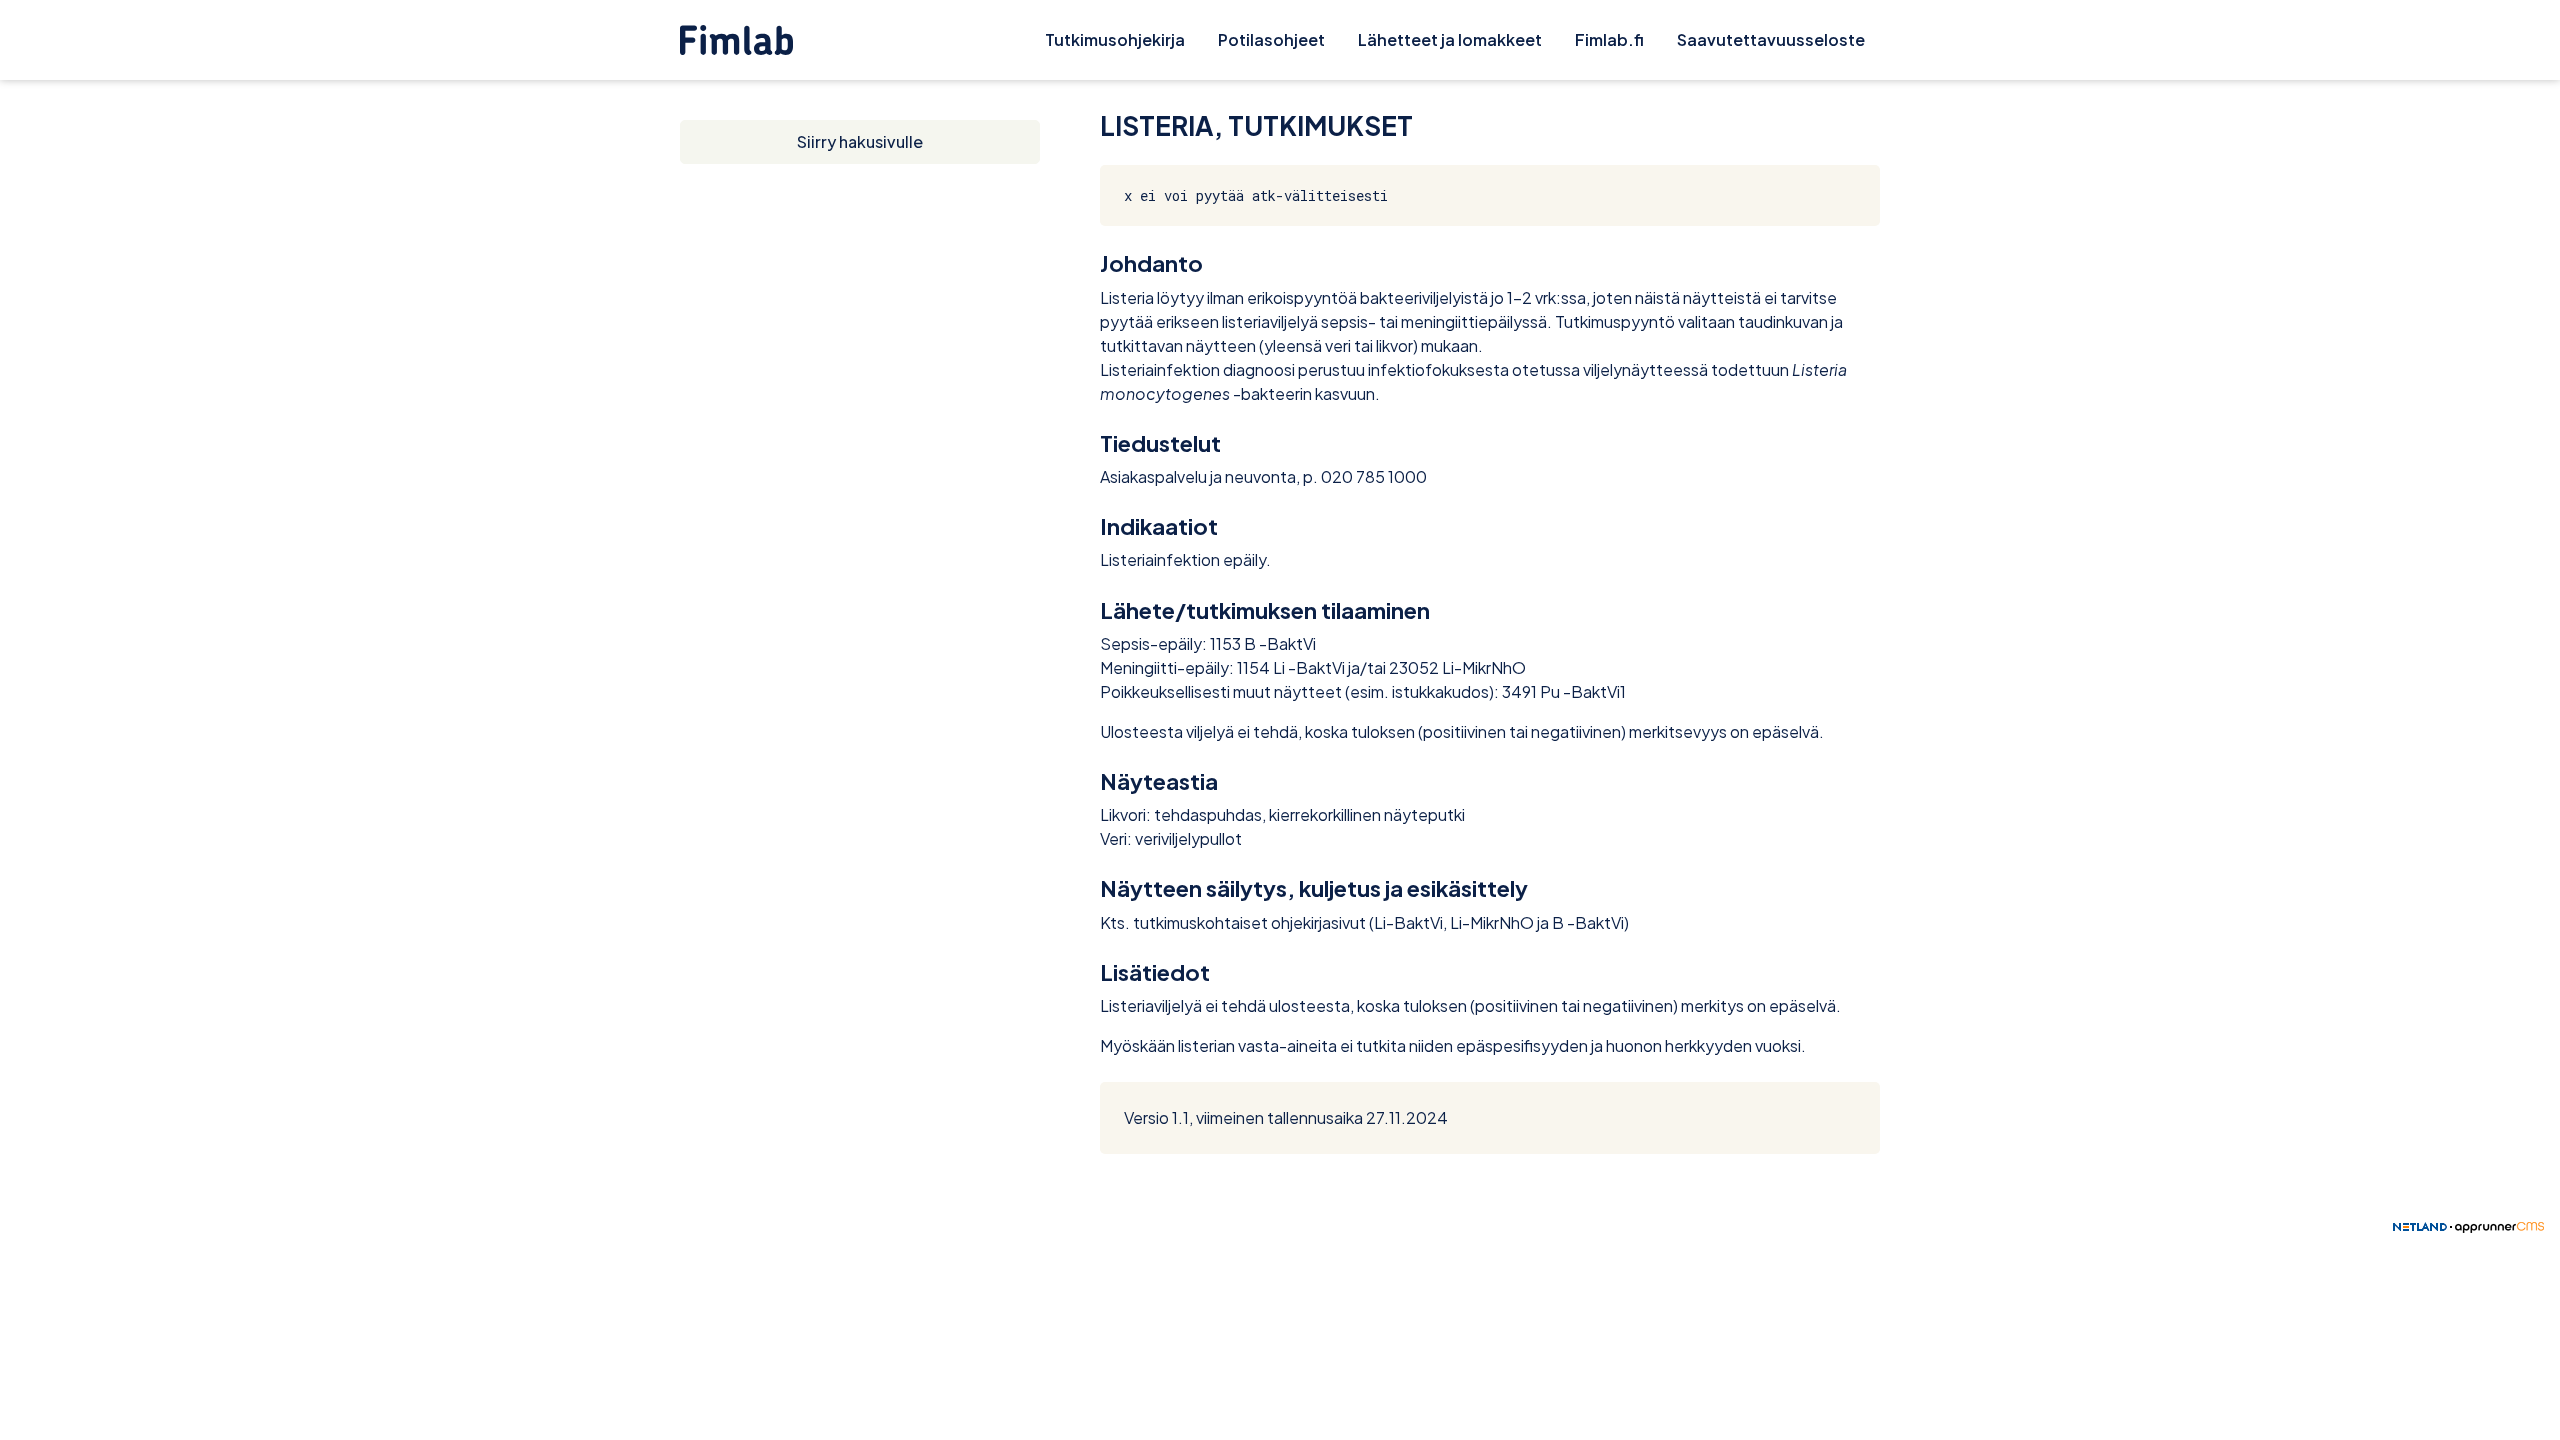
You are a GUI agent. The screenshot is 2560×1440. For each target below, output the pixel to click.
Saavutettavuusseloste (1771, 39)
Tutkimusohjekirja (1115, 39)
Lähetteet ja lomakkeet (1450, 39)
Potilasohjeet (1271, 39)
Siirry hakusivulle (860, 141)
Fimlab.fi (1609, 39)
